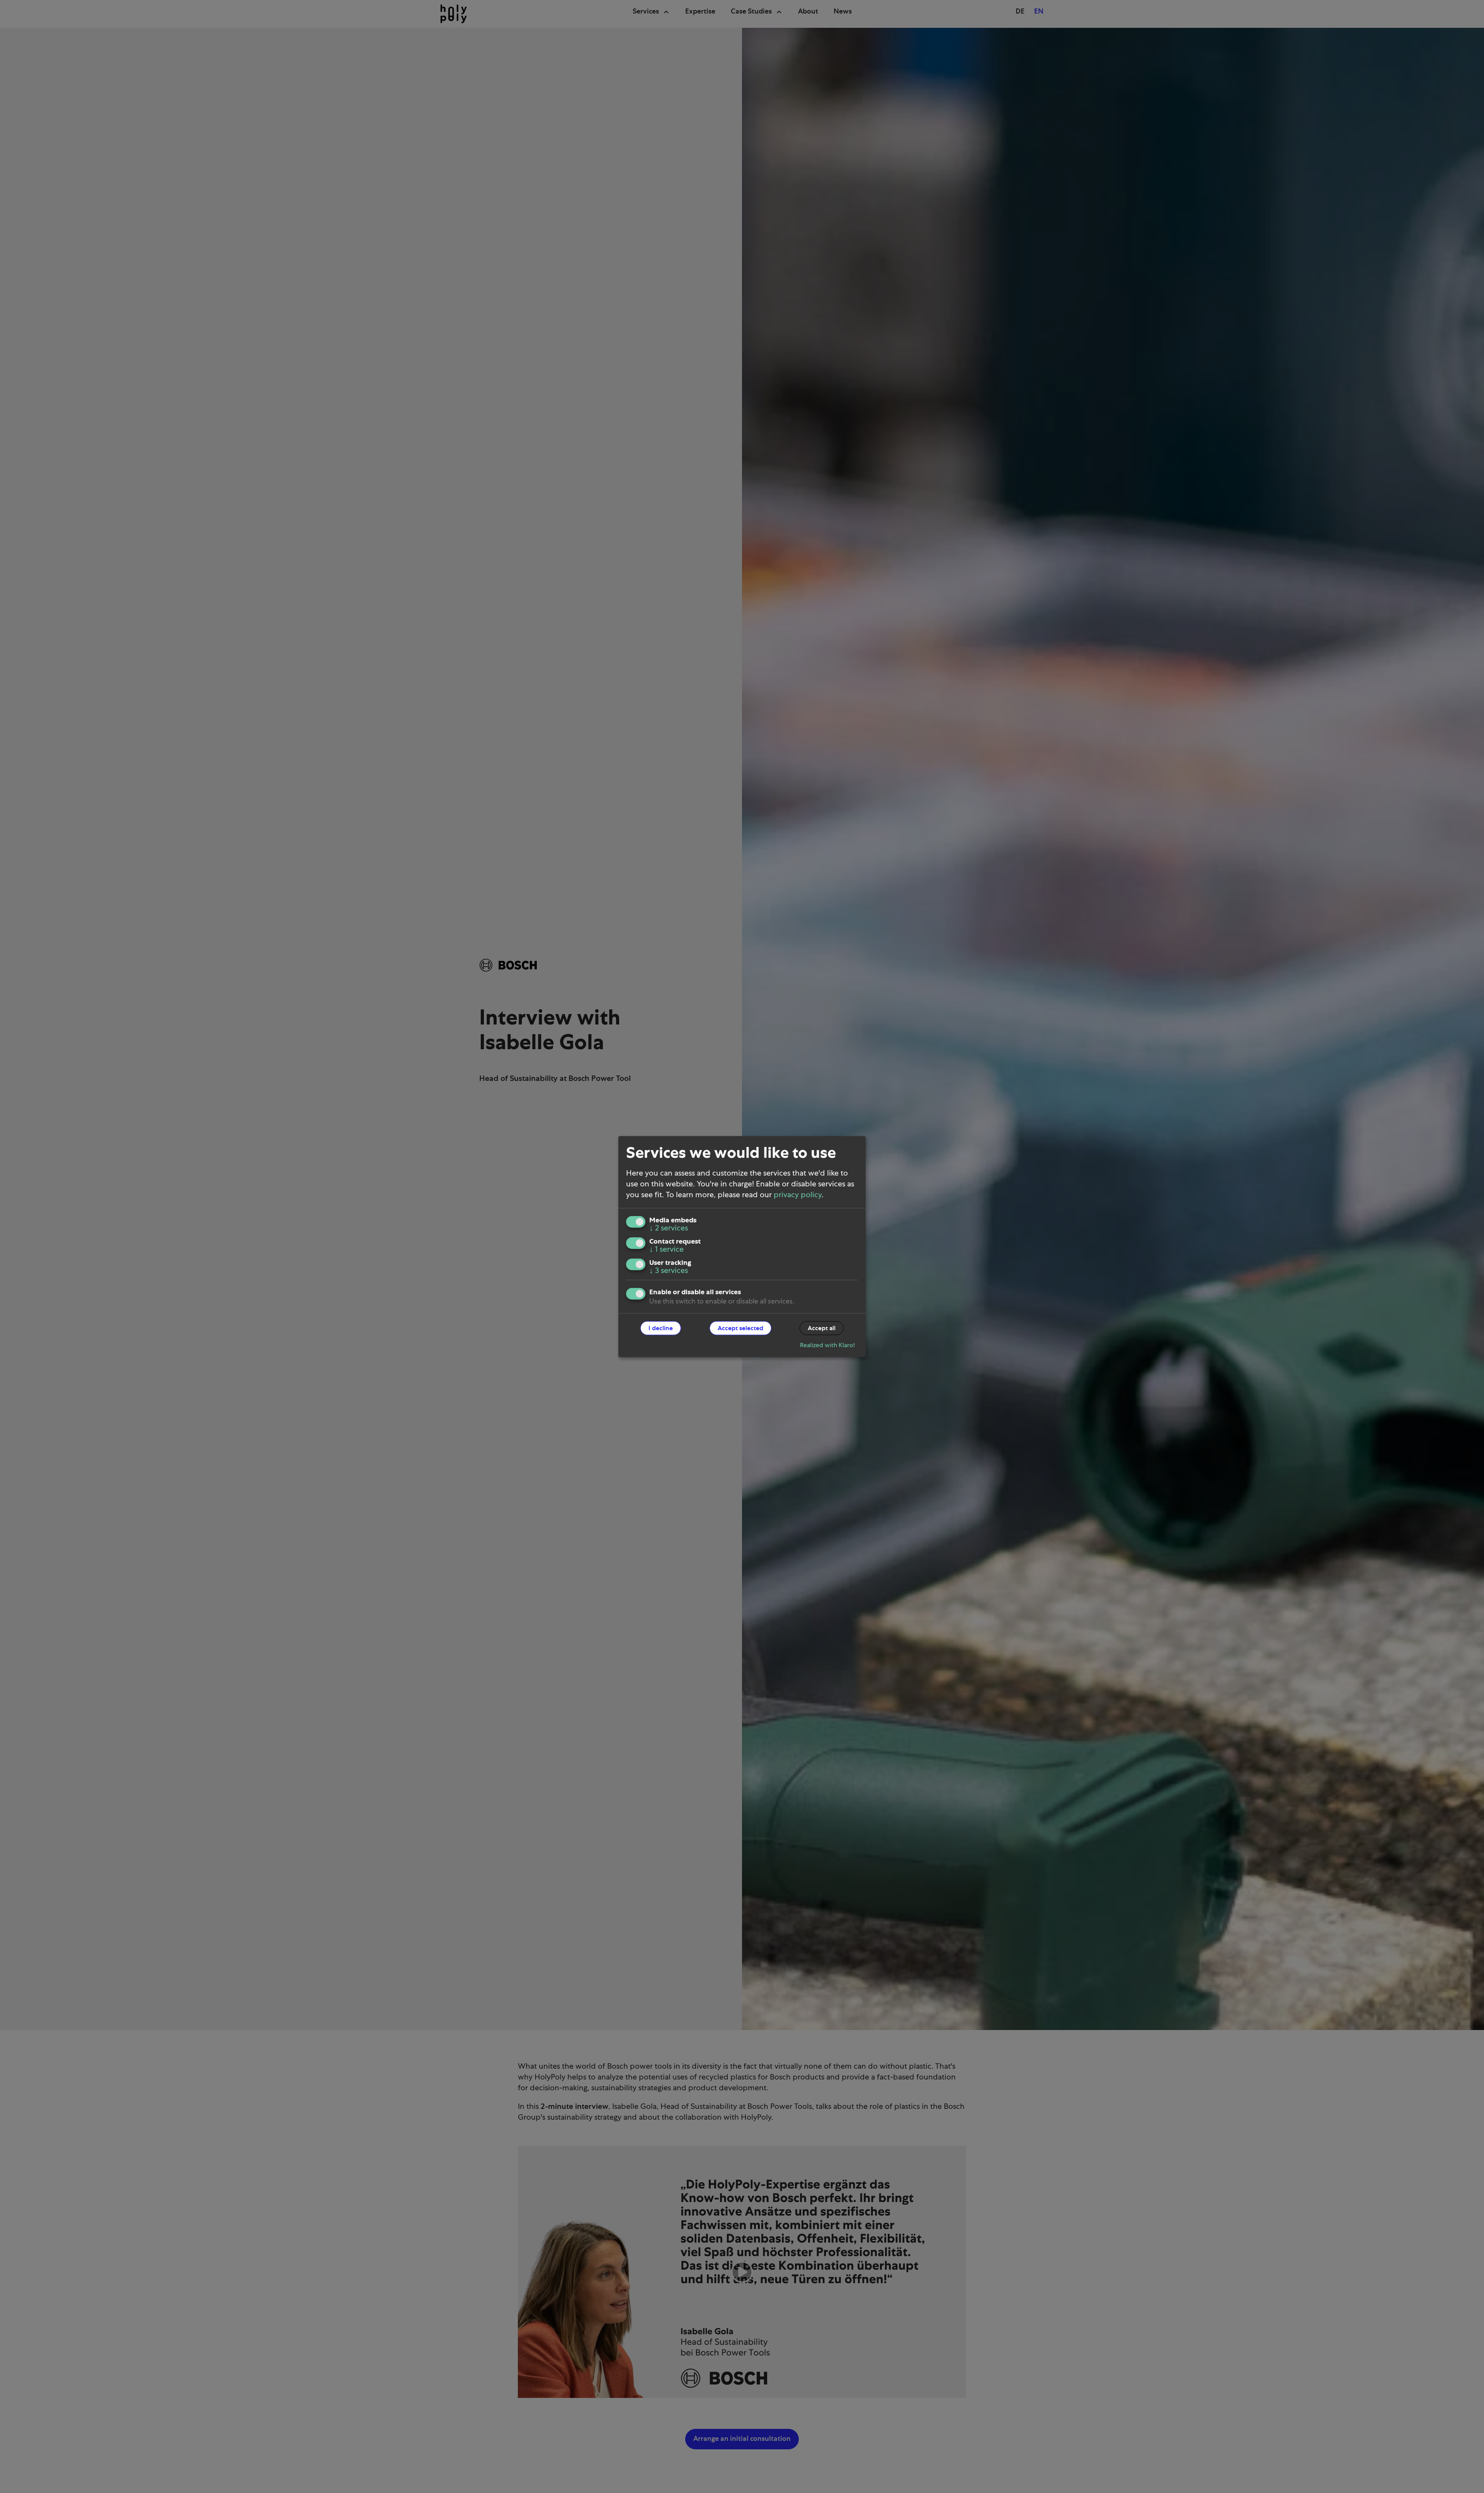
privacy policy (798, 1195)
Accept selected (740, 1328)
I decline (661, 1328)
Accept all (822, 1328)
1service (666, 1249)
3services (669, 1270)
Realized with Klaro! (827, 1345)
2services (669, 1228)
